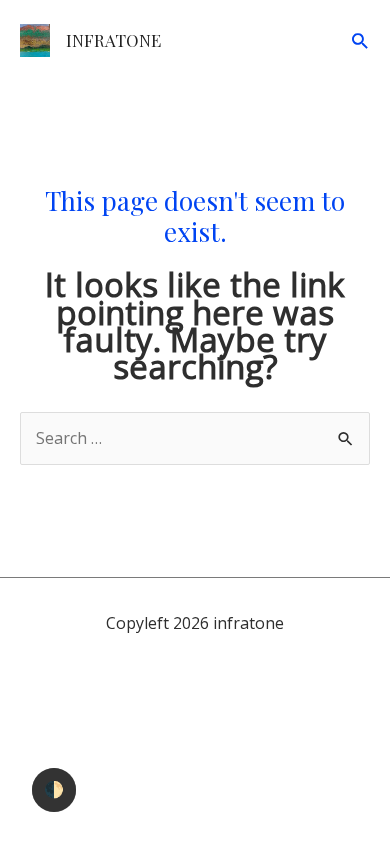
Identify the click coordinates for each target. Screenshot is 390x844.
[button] (359, 40)
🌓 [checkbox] (54, 789)
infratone (113, 40)
